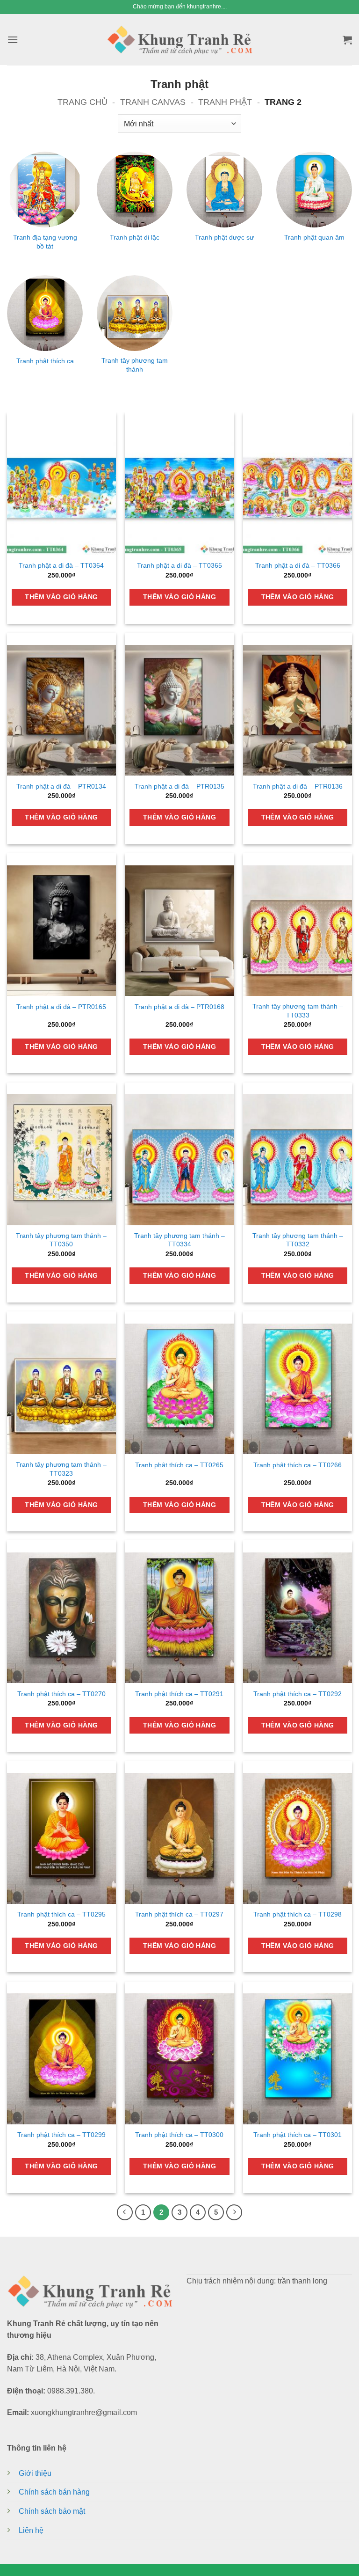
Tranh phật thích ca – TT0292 (298, 1694)
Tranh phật (225, 102)
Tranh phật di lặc (135, 237)
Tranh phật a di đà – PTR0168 (179, 1007)
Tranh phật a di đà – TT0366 (298, 566)
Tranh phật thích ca (45, 361)
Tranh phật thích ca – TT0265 (179, 1465)
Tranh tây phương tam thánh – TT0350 (61, 1240)
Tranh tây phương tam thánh (135, 365)
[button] (13, 40)
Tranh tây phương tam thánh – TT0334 (179, 1240)
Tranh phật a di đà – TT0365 (179, 566)
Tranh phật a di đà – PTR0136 (298, 786)
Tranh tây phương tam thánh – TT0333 (298, 1011)
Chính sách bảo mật (52, 2511)
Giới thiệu (35, 2473)
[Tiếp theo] (234, 2212)
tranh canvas (153, 102)
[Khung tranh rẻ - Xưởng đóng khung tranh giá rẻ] (179, 39)
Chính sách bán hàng (54, 2492)
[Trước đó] (125, 2212)
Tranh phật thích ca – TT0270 (61, 1694)
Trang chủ (83, 102)
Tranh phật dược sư (224, 237)
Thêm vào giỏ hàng (61, 597)
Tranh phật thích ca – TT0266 (298, 1465)
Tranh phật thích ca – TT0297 (179, 1914)
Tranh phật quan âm (314, 237)
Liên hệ (31, 2530)
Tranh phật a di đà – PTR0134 (61, 786)
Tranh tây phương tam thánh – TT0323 (61, 1469)
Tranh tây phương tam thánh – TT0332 (298, 1240)
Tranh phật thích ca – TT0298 (298, 1914)
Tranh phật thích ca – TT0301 (298, 2135)
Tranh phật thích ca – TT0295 (61, 1914)
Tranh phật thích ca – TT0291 (179, 1694)
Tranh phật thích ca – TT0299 (61, 2135)
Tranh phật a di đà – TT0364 (61, 566)
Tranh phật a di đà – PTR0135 (179, 786)
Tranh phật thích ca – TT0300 (179, 2135)
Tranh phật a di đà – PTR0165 (61, 1007)
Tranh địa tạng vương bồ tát (45, 242)
